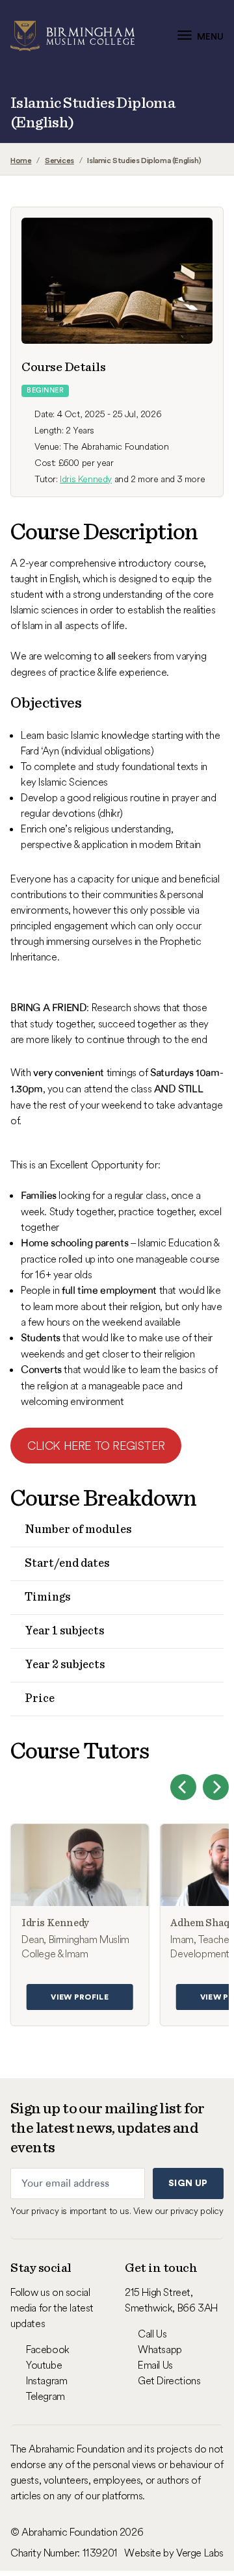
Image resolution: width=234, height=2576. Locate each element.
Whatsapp (160, 2349)
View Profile (80, 1997)
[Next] (216, 1787)
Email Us (155, 2365)
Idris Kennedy (86, 479)
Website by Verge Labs (174, 2553)
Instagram (46, 2380)
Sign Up (188, 2183)
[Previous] (183, 1787)
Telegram (45, 2396)
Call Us (152, 2334)
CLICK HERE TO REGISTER (96, 1446)
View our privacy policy (178, 2211)
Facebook (48, 2349)
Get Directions (169, 2380)
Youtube (44, 2365)
